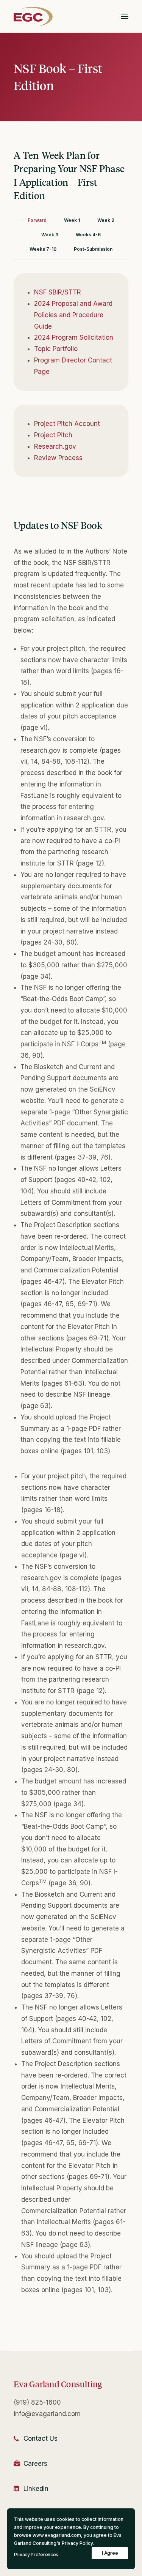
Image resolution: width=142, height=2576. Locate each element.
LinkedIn (36, 2489)
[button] (125, 16)
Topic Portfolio (56, 349)
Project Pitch (53, 435)
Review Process (58, 458)
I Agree (110, 2553)
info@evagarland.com (47, 2414)
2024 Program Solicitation (74, 337)
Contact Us (41, 2438)
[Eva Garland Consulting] (33, 16)
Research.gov (55, 446)
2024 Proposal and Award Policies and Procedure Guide (73, 315)
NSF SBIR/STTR (58, 292)
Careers (35, 2464)
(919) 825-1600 (37, 2402)
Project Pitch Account (67, 424)
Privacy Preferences (36, 2555)
